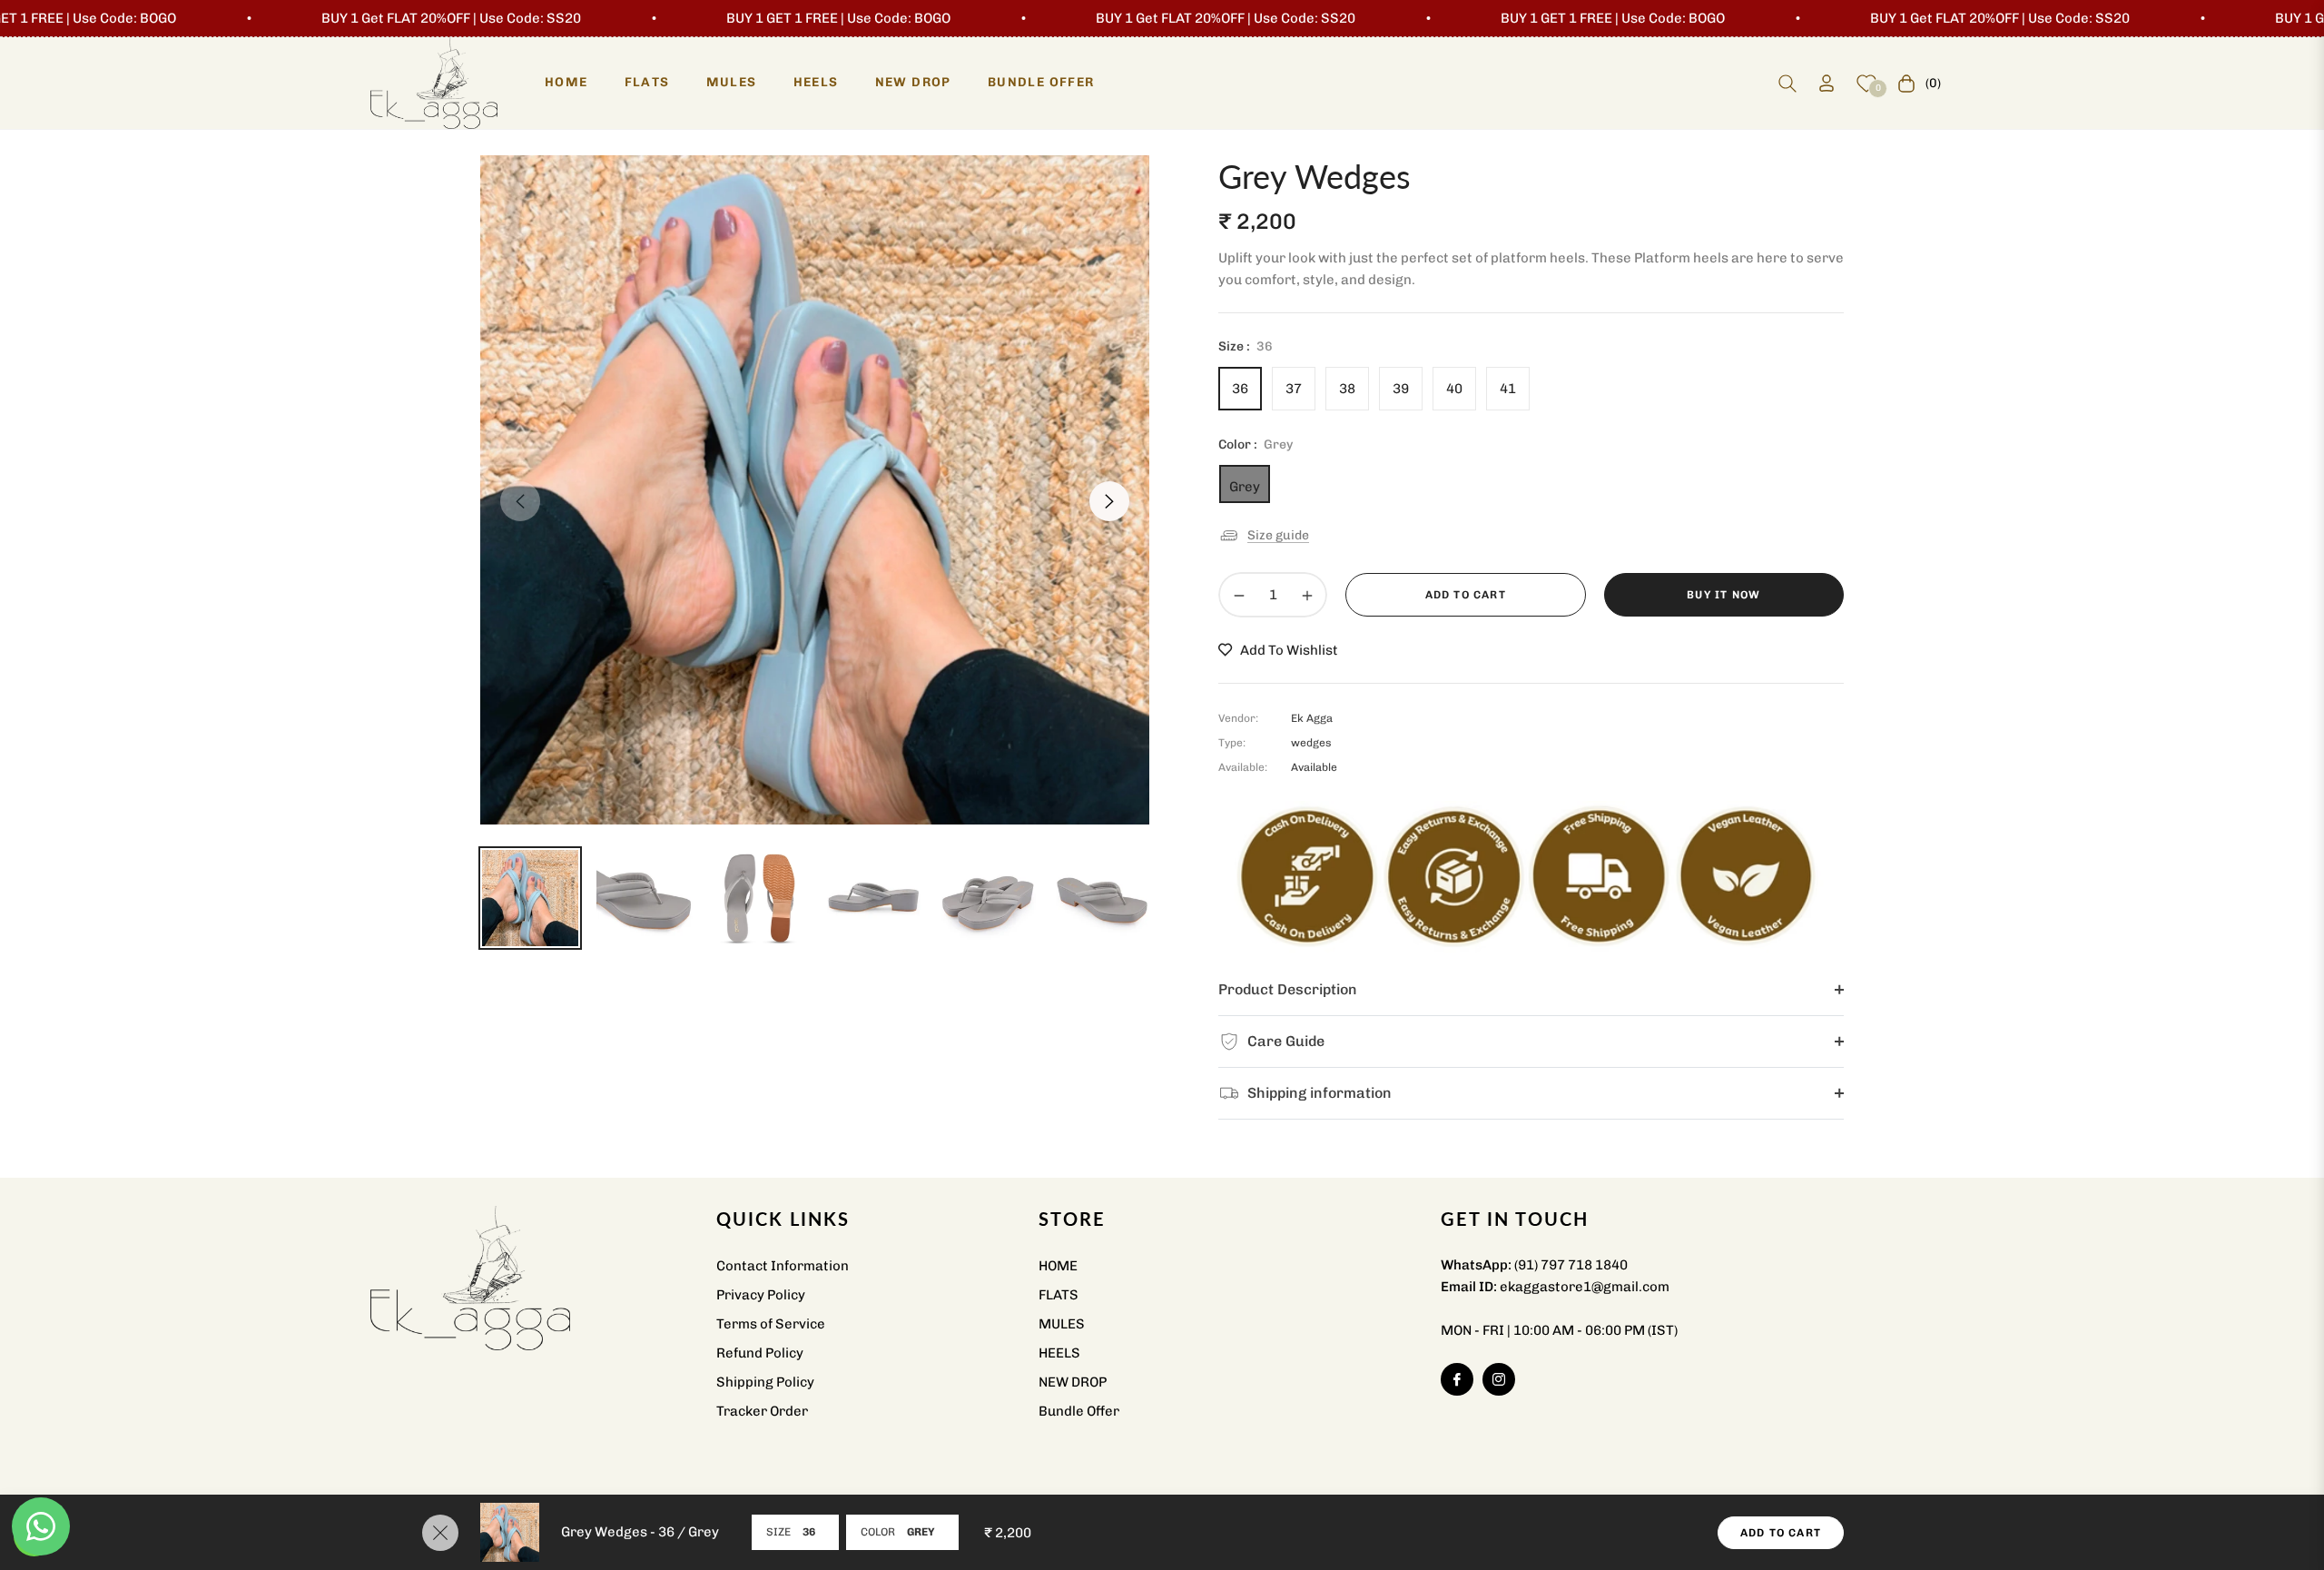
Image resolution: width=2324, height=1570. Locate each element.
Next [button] (1109, 501)
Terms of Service (771, 1324)
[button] (1787, 84)
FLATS (1059, 1295)
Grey (1245, 487)
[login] (1827, 83)
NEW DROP (1073, 1382)
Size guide (1278, 534)
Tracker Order (762, 1411)
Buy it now (1723, 595)
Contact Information (783, 1266)
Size (778, 1532)
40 (1454, 389)
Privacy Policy (761, 1295)
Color (878, 1532)
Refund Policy (760, 1353)
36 (1240, 389)
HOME (1058, 1266)
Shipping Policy (765, 1382)
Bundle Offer (1079, 1411)
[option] (815, 490)
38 (1347, 389)
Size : (1246, 346)
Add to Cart (1781, 1533)
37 (1294, 389)
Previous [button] (520, 501)
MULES (1062, 1324)
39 (1401, 389)
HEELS (1059, 1353)
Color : (1256, 444)
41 (1508, 389)
